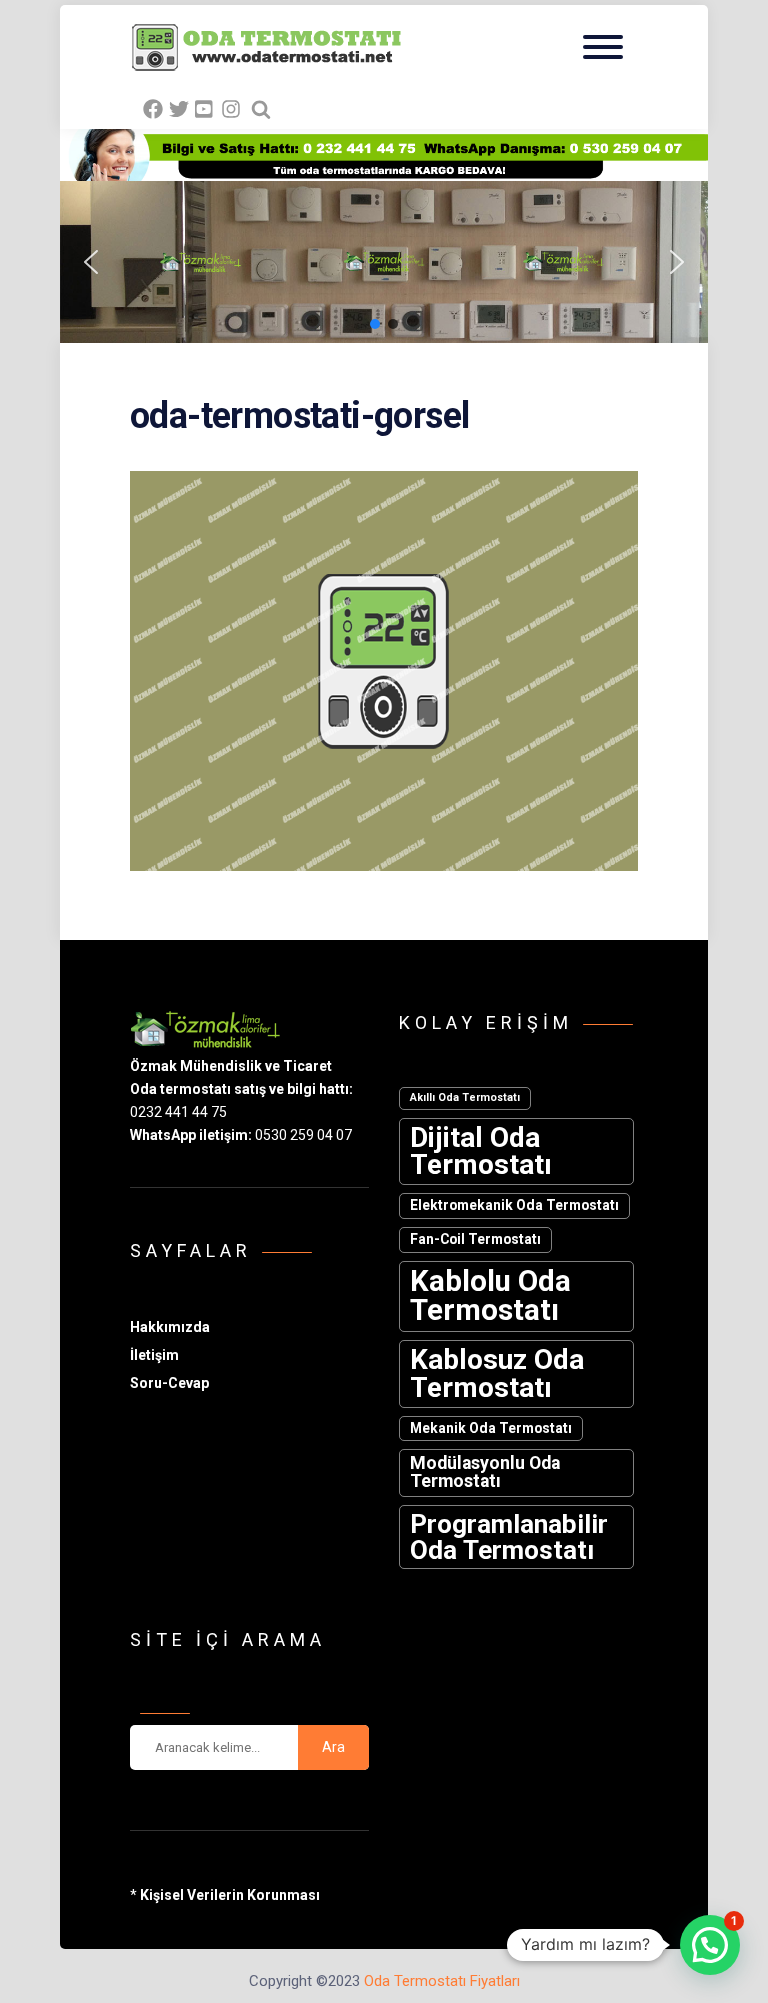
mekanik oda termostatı (491, 1428)
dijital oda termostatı (481, 1151)
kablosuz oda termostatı (497, 1373)
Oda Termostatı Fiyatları (442, 1981)
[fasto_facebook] (153, 109)
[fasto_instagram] (231, 109)
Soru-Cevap (169, 1383)
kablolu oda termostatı (490, 1295)
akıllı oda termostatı (465, 1097)
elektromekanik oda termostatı (514, 1205)
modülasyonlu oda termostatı (485, 1472)
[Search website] (261, 109)
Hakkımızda (170, 1327)
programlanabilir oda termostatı (509, 1537)
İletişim (154, 1355)
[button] (412, 262)
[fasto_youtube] (205, 109)
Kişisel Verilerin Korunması (230, 1895)
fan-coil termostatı (475, 1239)
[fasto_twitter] (179, 109)
